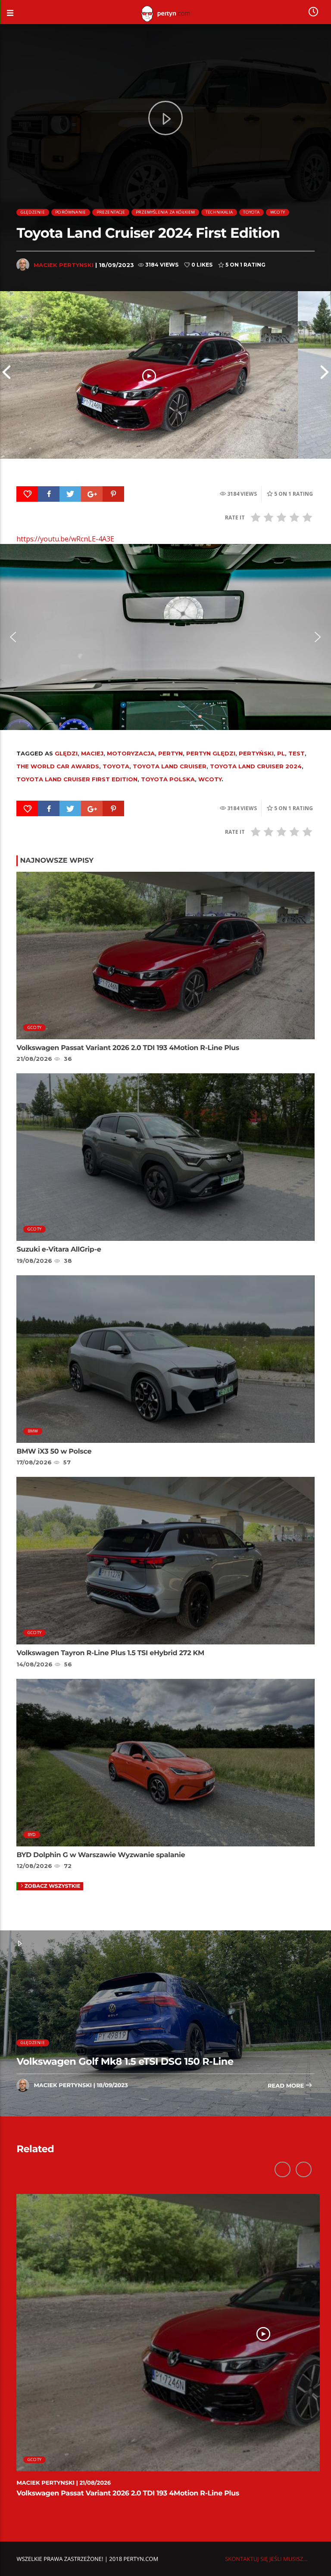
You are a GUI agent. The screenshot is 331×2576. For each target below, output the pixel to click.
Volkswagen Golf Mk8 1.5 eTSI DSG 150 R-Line (125, 2061)
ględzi (66, 753)
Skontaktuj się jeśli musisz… (266, 2559)
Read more (287, 2086)
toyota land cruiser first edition (77, 779)
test (297, 753)
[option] (149, 375)
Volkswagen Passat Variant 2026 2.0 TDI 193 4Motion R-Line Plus (128, 1048)
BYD (32, 1835)
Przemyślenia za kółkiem (165, 212)
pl (281, 753)
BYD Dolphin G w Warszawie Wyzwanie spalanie (101, 1855)
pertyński (256, 753)
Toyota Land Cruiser (170, 766)
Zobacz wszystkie (53, 1886)
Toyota (251, 212)
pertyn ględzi (211, 753)
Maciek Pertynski (64, 265)
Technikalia (219, 212)
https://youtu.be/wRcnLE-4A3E (65, 539)
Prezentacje (111, 212)
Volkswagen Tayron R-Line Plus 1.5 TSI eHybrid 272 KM (110, 1653)
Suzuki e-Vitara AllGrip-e (59, 1250)
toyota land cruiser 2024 (256, 766)
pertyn (170, 753)
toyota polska (168, 779)
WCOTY (278, 212)
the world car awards (58, 766)
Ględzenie (33, 212)
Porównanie (70, 212)
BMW (33, 1431)
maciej (92, 753)
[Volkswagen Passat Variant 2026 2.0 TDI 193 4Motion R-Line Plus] (149, 375)
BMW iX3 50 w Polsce (54, 1452)
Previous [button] (6, 375)
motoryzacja (131, 753)
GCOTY (34, 1027)
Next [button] (325, 375)
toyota (116, 766)
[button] (13, 637)
